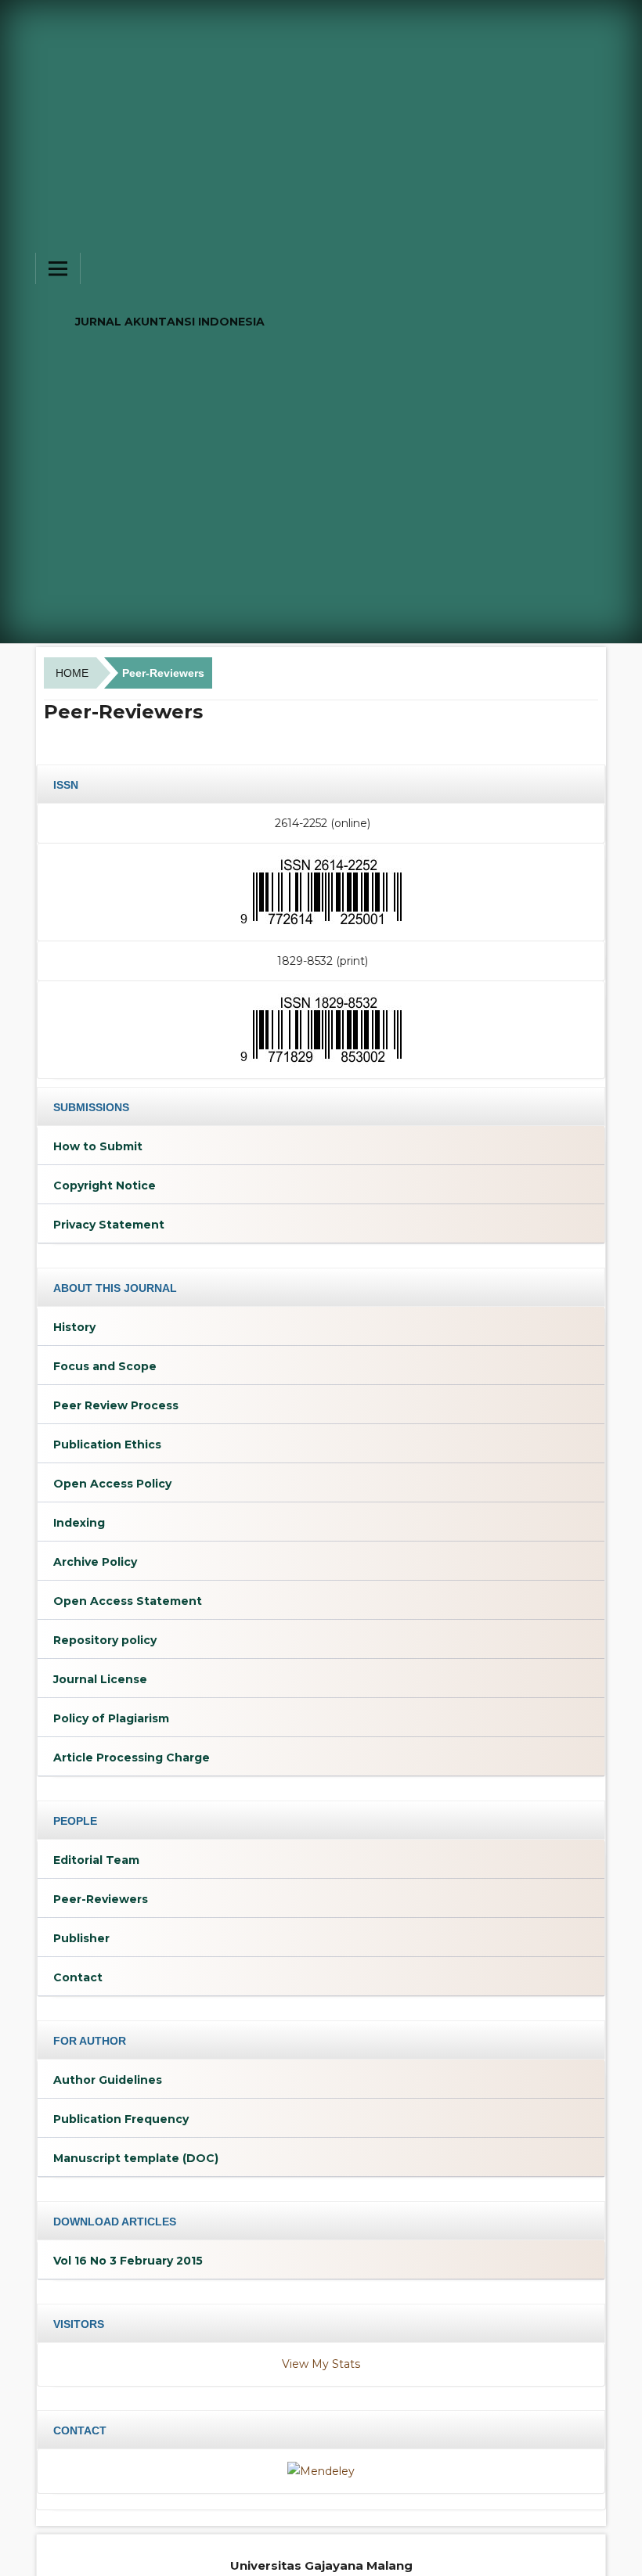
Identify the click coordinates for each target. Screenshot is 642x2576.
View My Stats (321, 2364)
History (74, 1327)
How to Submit (98, 1146)
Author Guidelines (108, 2080)
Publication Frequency (121, 2119)
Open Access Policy (112, 1484)
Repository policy (105, 1640)
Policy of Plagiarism (111, 1718)
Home (72, 673)
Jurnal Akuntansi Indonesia (170, 322)
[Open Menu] (58, 268)
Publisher (81, 1938)
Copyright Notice (105, 1185)
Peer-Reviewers (101, 1899)
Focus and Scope (105, 1366)
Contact (78, 1977)
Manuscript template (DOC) (136, 2158)
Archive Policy (95, 1562)
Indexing (79, 1523)
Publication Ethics (107, 1445)
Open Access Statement (128, 1601)
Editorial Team (96, 1860)
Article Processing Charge (132, 1758)
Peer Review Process (116, 1405)
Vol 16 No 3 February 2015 (128, 2261)
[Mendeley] (321, 2470)
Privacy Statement (109, 1225)
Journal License (100, 1679)
